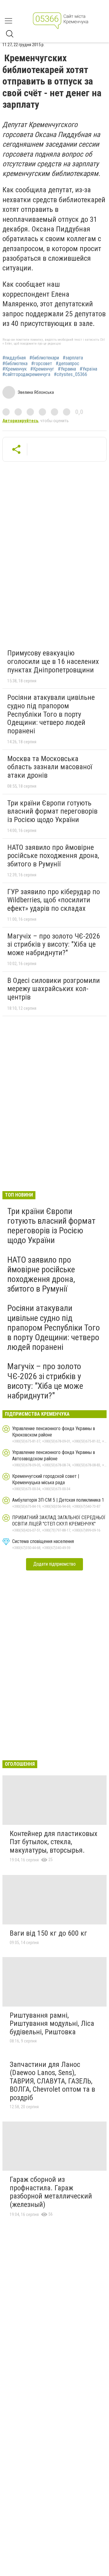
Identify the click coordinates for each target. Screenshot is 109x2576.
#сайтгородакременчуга (26, 375)
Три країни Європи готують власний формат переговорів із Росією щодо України (52, 811)
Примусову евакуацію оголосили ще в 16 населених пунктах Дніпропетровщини (53, 661)
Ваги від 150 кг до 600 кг (48, 1933)
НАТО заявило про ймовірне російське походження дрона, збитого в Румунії (53, 856)
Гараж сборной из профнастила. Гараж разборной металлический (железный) (51, 2192)
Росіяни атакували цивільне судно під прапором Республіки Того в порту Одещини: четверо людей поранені (51, 714)
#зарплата (73, 358)
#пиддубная (14, 358)
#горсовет (42, 364)
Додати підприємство (54, 1564)
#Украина (67, 369)
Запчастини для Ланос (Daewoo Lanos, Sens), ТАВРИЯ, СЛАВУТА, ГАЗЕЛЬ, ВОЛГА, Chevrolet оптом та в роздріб (52, 2081)
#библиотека (15, 364)
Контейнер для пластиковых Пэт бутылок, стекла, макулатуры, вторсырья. (54, 1842)
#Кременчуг (42, 369)
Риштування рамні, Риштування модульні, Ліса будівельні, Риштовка (52, 2024)
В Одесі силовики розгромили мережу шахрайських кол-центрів (54, 989)
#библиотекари (44, 358)
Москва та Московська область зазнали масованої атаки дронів (50, 767)
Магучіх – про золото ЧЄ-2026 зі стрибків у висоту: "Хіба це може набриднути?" (54, 944)
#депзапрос (68, 364)
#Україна (88, 369)
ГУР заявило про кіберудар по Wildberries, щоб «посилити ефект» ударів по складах (54, 900)
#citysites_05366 (71, 375)
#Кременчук (15, 369)
